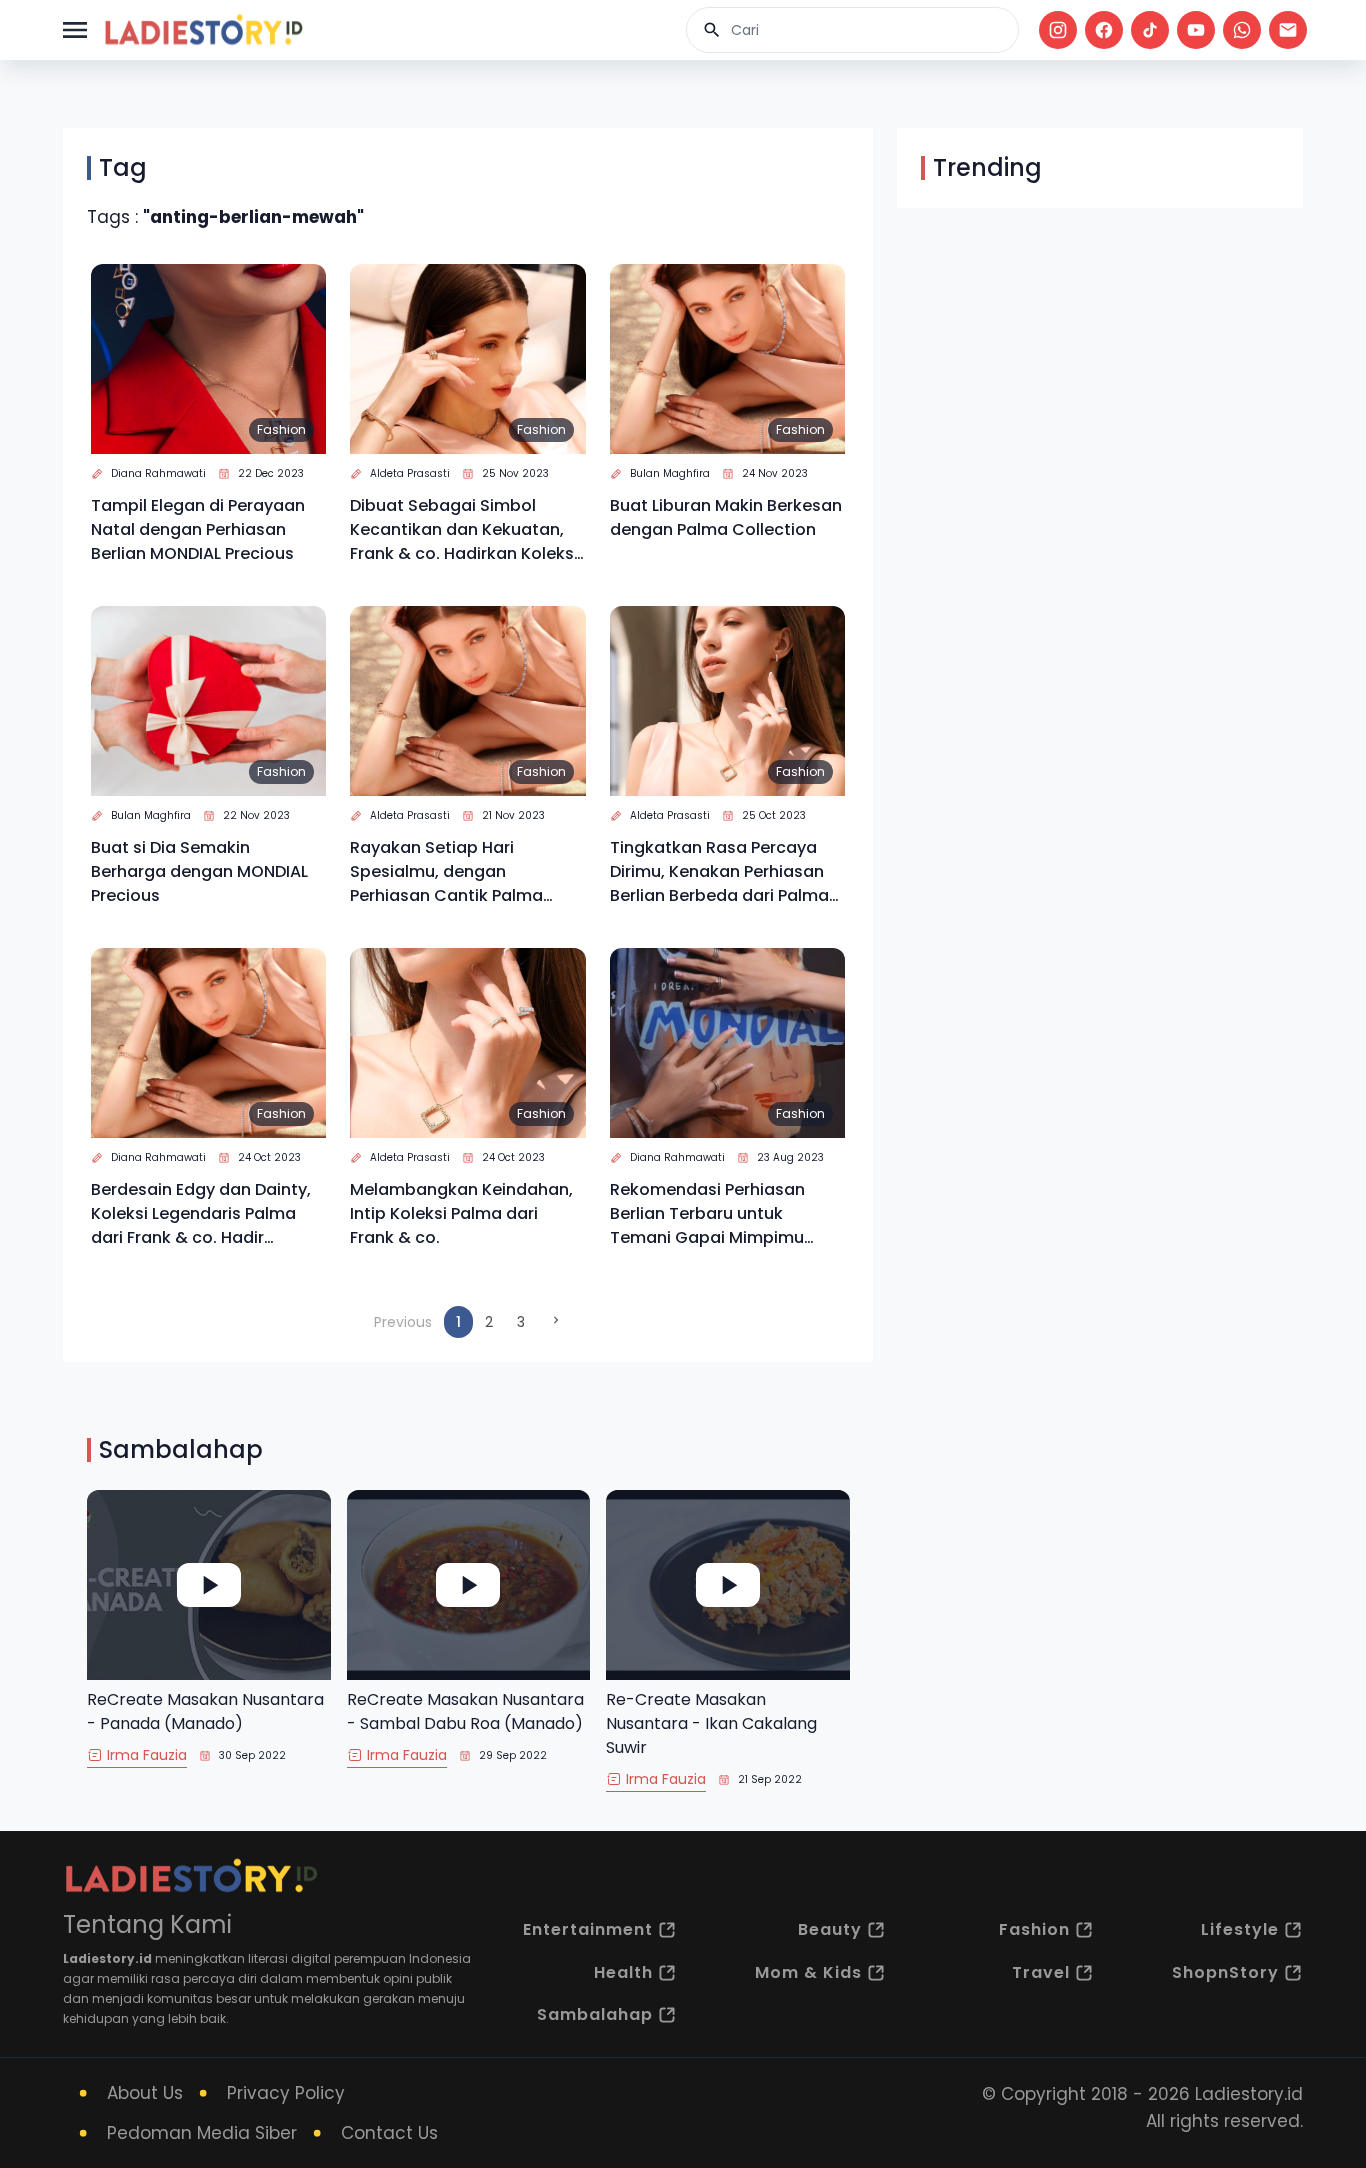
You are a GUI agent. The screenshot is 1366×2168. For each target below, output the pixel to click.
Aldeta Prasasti (410, 473)
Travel (1041, 1972)
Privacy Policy (286, 2093)
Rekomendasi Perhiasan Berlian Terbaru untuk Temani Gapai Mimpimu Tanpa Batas (707, 1214)
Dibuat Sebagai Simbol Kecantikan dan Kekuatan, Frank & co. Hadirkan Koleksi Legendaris (464, 530)
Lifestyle (1240, 1929)
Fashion (281, 429)
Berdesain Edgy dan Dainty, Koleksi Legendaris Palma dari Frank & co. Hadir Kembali (201, 1214)
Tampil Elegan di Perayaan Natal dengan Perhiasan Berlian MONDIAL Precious (198, 529)
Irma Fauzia (147, 1755)
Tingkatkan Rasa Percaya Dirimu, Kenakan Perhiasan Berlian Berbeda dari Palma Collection (719, 872)
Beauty (830, 1929)
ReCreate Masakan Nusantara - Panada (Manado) (205, 1711)
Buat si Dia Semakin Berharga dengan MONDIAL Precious (199, 871)
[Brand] (203, 30)
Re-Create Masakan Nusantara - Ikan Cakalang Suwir (711, 1723)
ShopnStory (1225, 1972)
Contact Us (389, 2133)
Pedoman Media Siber (202, 2133)
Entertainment (588, 1929)
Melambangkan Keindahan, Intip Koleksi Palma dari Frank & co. (461, 1213)
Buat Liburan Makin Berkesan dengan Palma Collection (726, 517)
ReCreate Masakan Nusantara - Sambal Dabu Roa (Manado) (465, 1711)
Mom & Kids (808, 1972)
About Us (145, 2093)
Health (623, 1972)
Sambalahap (595, 2014)
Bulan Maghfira (670, 473)
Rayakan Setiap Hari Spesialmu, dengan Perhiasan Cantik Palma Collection (446, 872)
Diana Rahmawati (158, 473)
